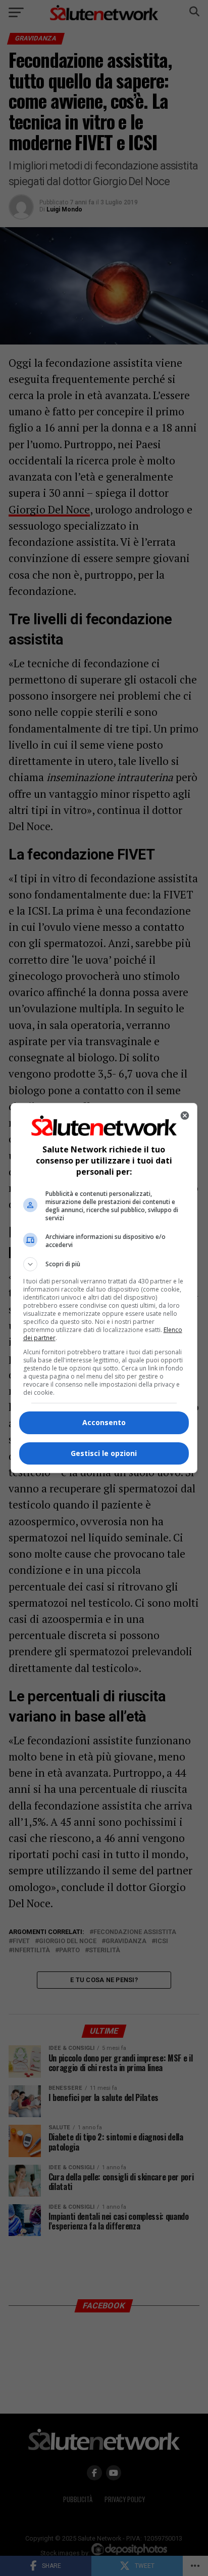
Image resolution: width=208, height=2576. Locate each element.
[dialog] (104, 1288)
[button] (104, 1264)
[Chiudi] (185, 1115)
